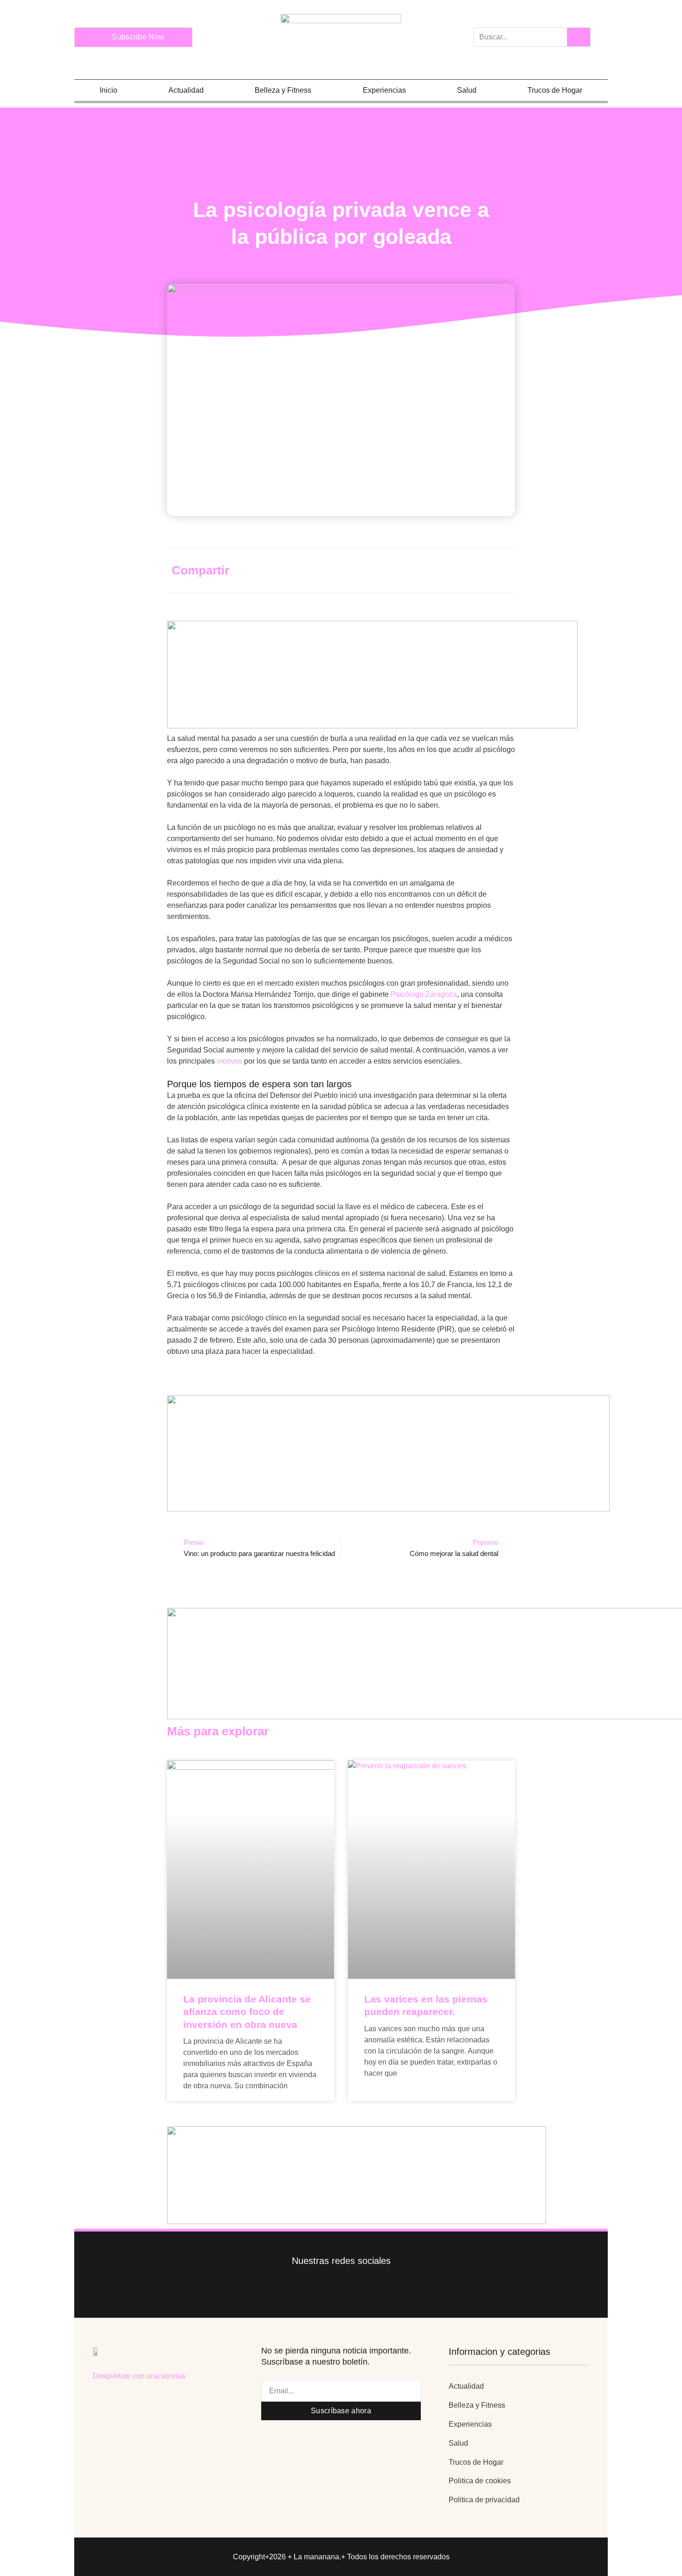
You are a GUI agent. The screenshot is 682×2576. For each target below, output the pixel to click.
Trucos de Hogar (555, 90)
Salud (467, 90)
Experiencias (384, 90)
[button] (414, 569)
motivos (229, 1061)
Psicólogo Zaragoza (424, 994)
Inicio (109, 90)
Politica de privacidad (484, 2500)
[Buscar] (579, 37)
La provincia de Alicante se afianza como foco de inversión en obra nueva (247, 2012)
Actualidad (186, 90)
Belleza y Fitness (283, 90)
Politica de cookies (480, 2481)
